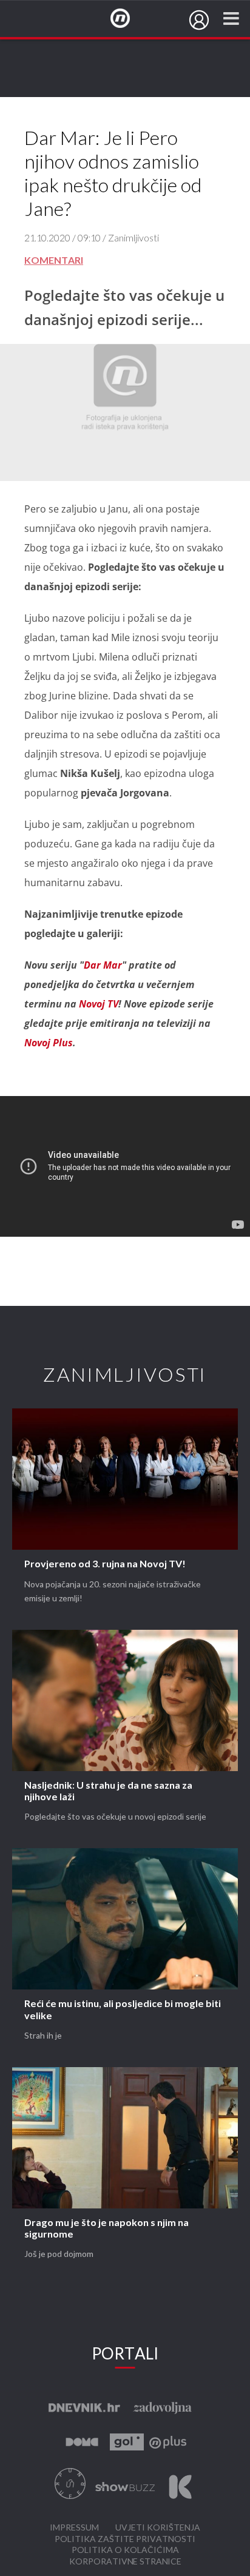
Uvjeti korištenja (158, 2528)
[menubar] (199, 20)
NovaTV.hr (128, 19)
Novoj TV (99, 1004)
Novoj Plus (49, 1043)
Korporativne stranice (125, 2562)
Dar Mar (103, 965)
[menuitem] (199, 20)
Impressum (74, 2528)
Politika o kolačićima (125, 2550)
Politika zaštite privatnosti (125, 2539)
